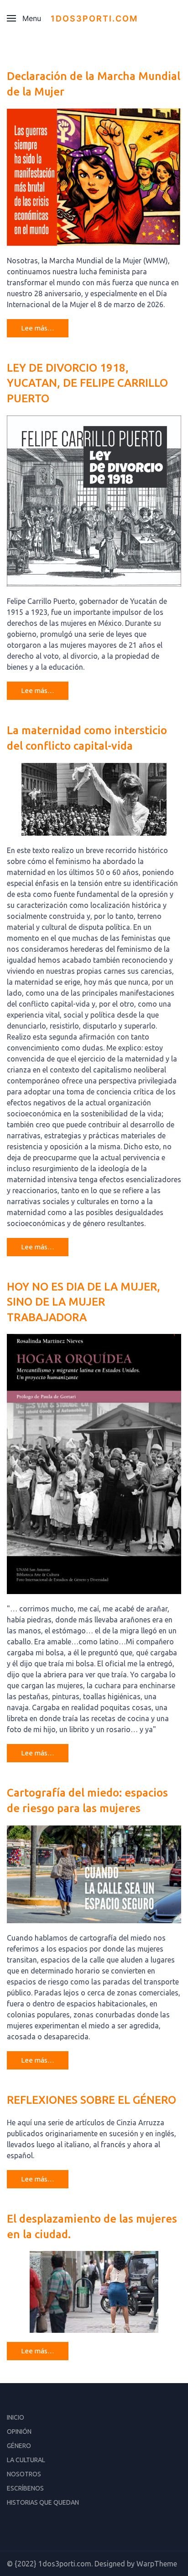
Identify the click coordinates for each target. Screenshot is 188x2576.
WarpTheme (157, 2564)
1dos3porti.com (94, 19)
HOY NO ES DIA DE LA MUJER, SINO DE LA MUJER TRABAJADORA (84, 1302)
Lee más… (38, 328)
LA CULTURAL (26, 2460)
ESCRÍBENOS (25, 2488)
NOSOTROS (24, 2474)
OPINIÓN (19, 2432)
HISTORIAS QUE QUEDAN (43, 2502)
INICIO (16, 2417)
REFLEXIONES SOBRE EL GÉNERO (91, 2100)
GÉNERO (19, 2446)
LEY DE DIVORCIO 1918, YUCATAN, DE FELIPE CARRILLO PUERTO (87, 383)
